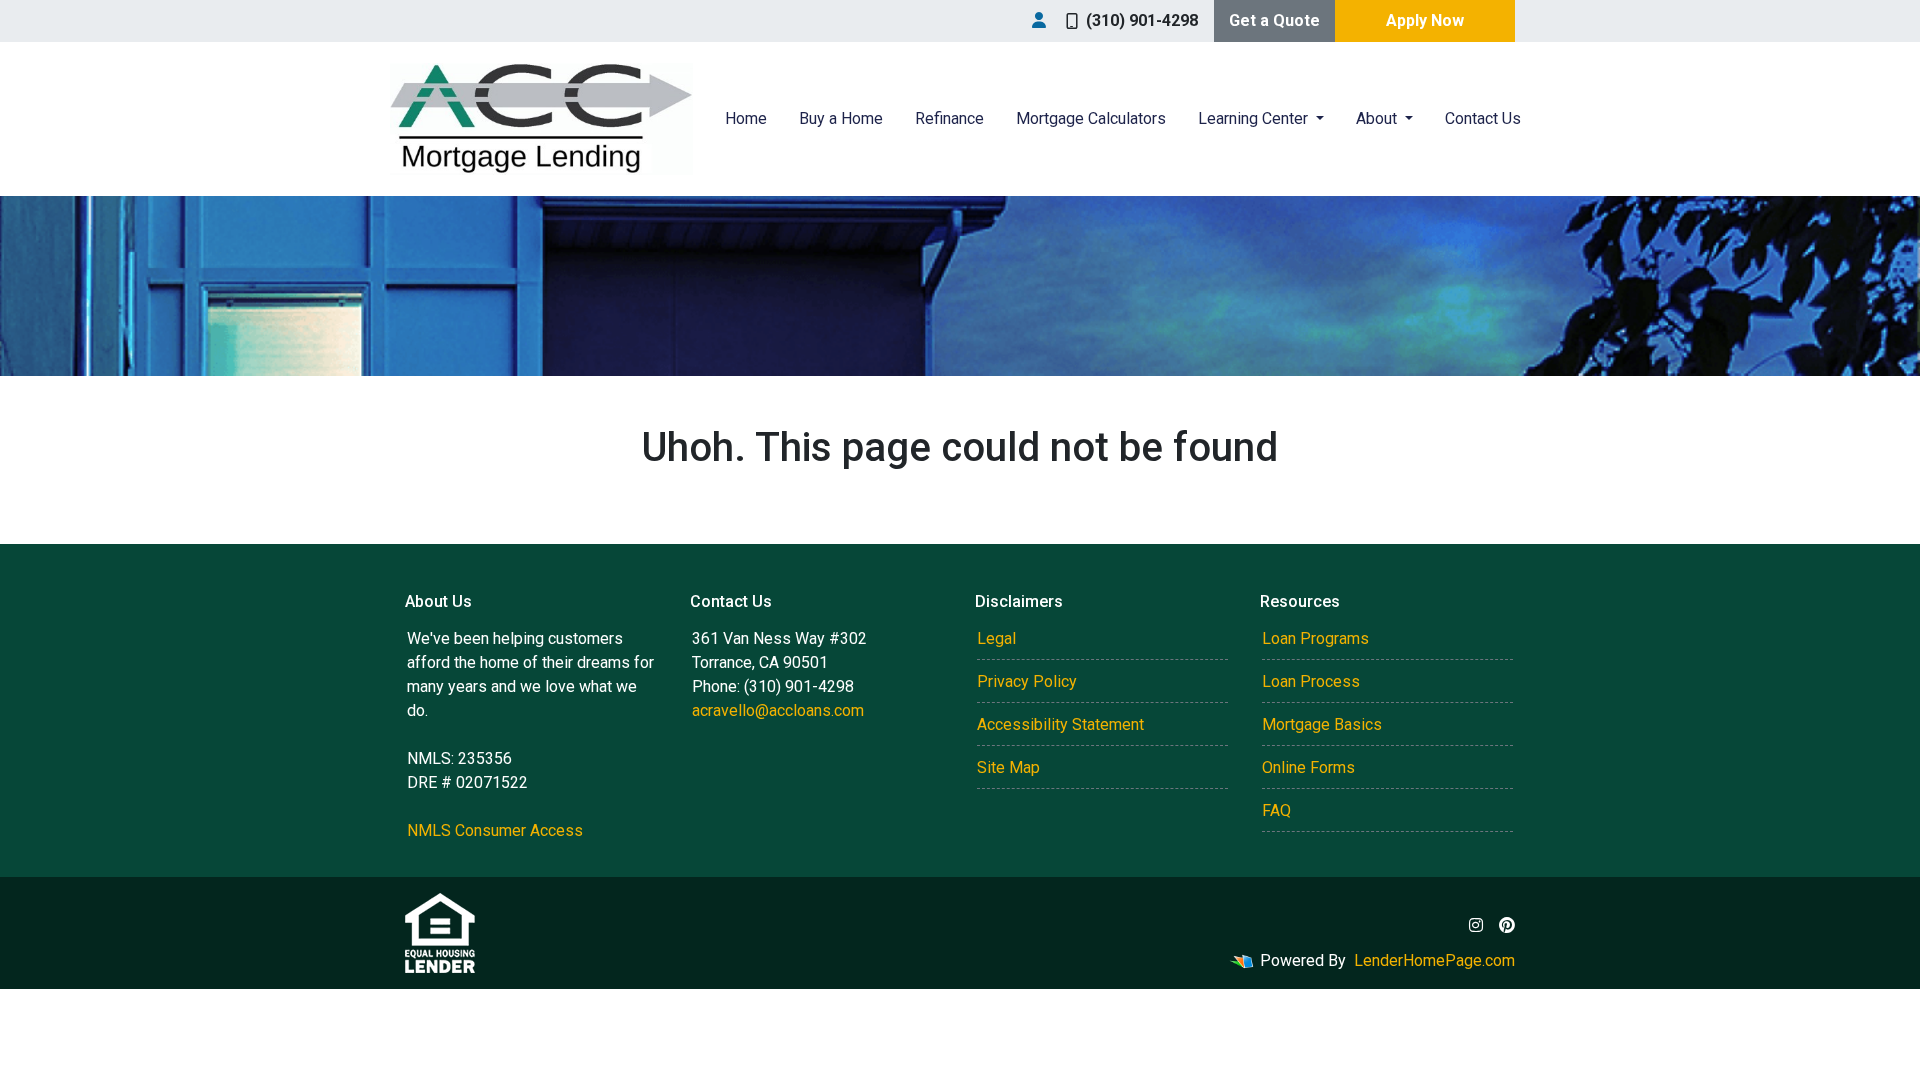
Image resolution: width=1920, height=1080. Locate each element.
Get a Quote (1274, 20)
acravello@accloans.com (778, 710)
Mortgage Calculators (1091, 118)
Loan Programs (1315, 638)
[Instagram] (1476, 925)
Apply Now (1425, 20)
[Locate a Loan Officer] (1039, 21)
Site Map (1008, 767)
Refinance (949, 118)
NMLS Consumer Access (495, 830)
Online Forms (1308, 767)
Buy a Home (841, 118)
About (1378, 118)
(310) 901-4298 (1142, 20)
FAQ (1276, 810)
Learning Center (1255, 118)
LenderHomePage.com (1434, 960)
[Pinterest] (1507, 925)
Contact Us (1483, 118)
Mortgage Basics (1322, 724)
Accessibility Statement (1060, 724)
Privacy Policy (1027, 681)
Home (746, 118)
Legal (996, 638)
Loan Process (1311, 681)
